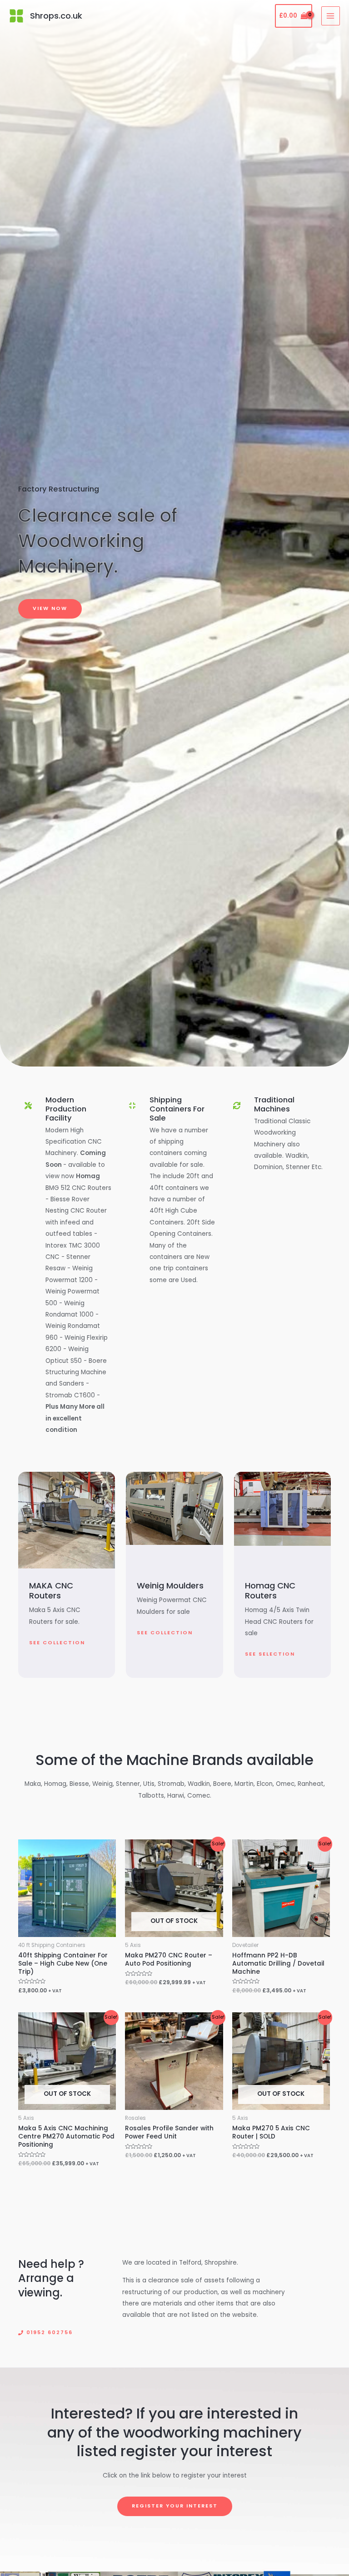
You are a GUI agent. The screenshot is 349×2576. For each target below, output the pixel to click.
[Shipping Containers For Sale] (132, 1106)
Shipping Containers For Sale (177, 1109)
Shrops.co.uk (56, 16)
